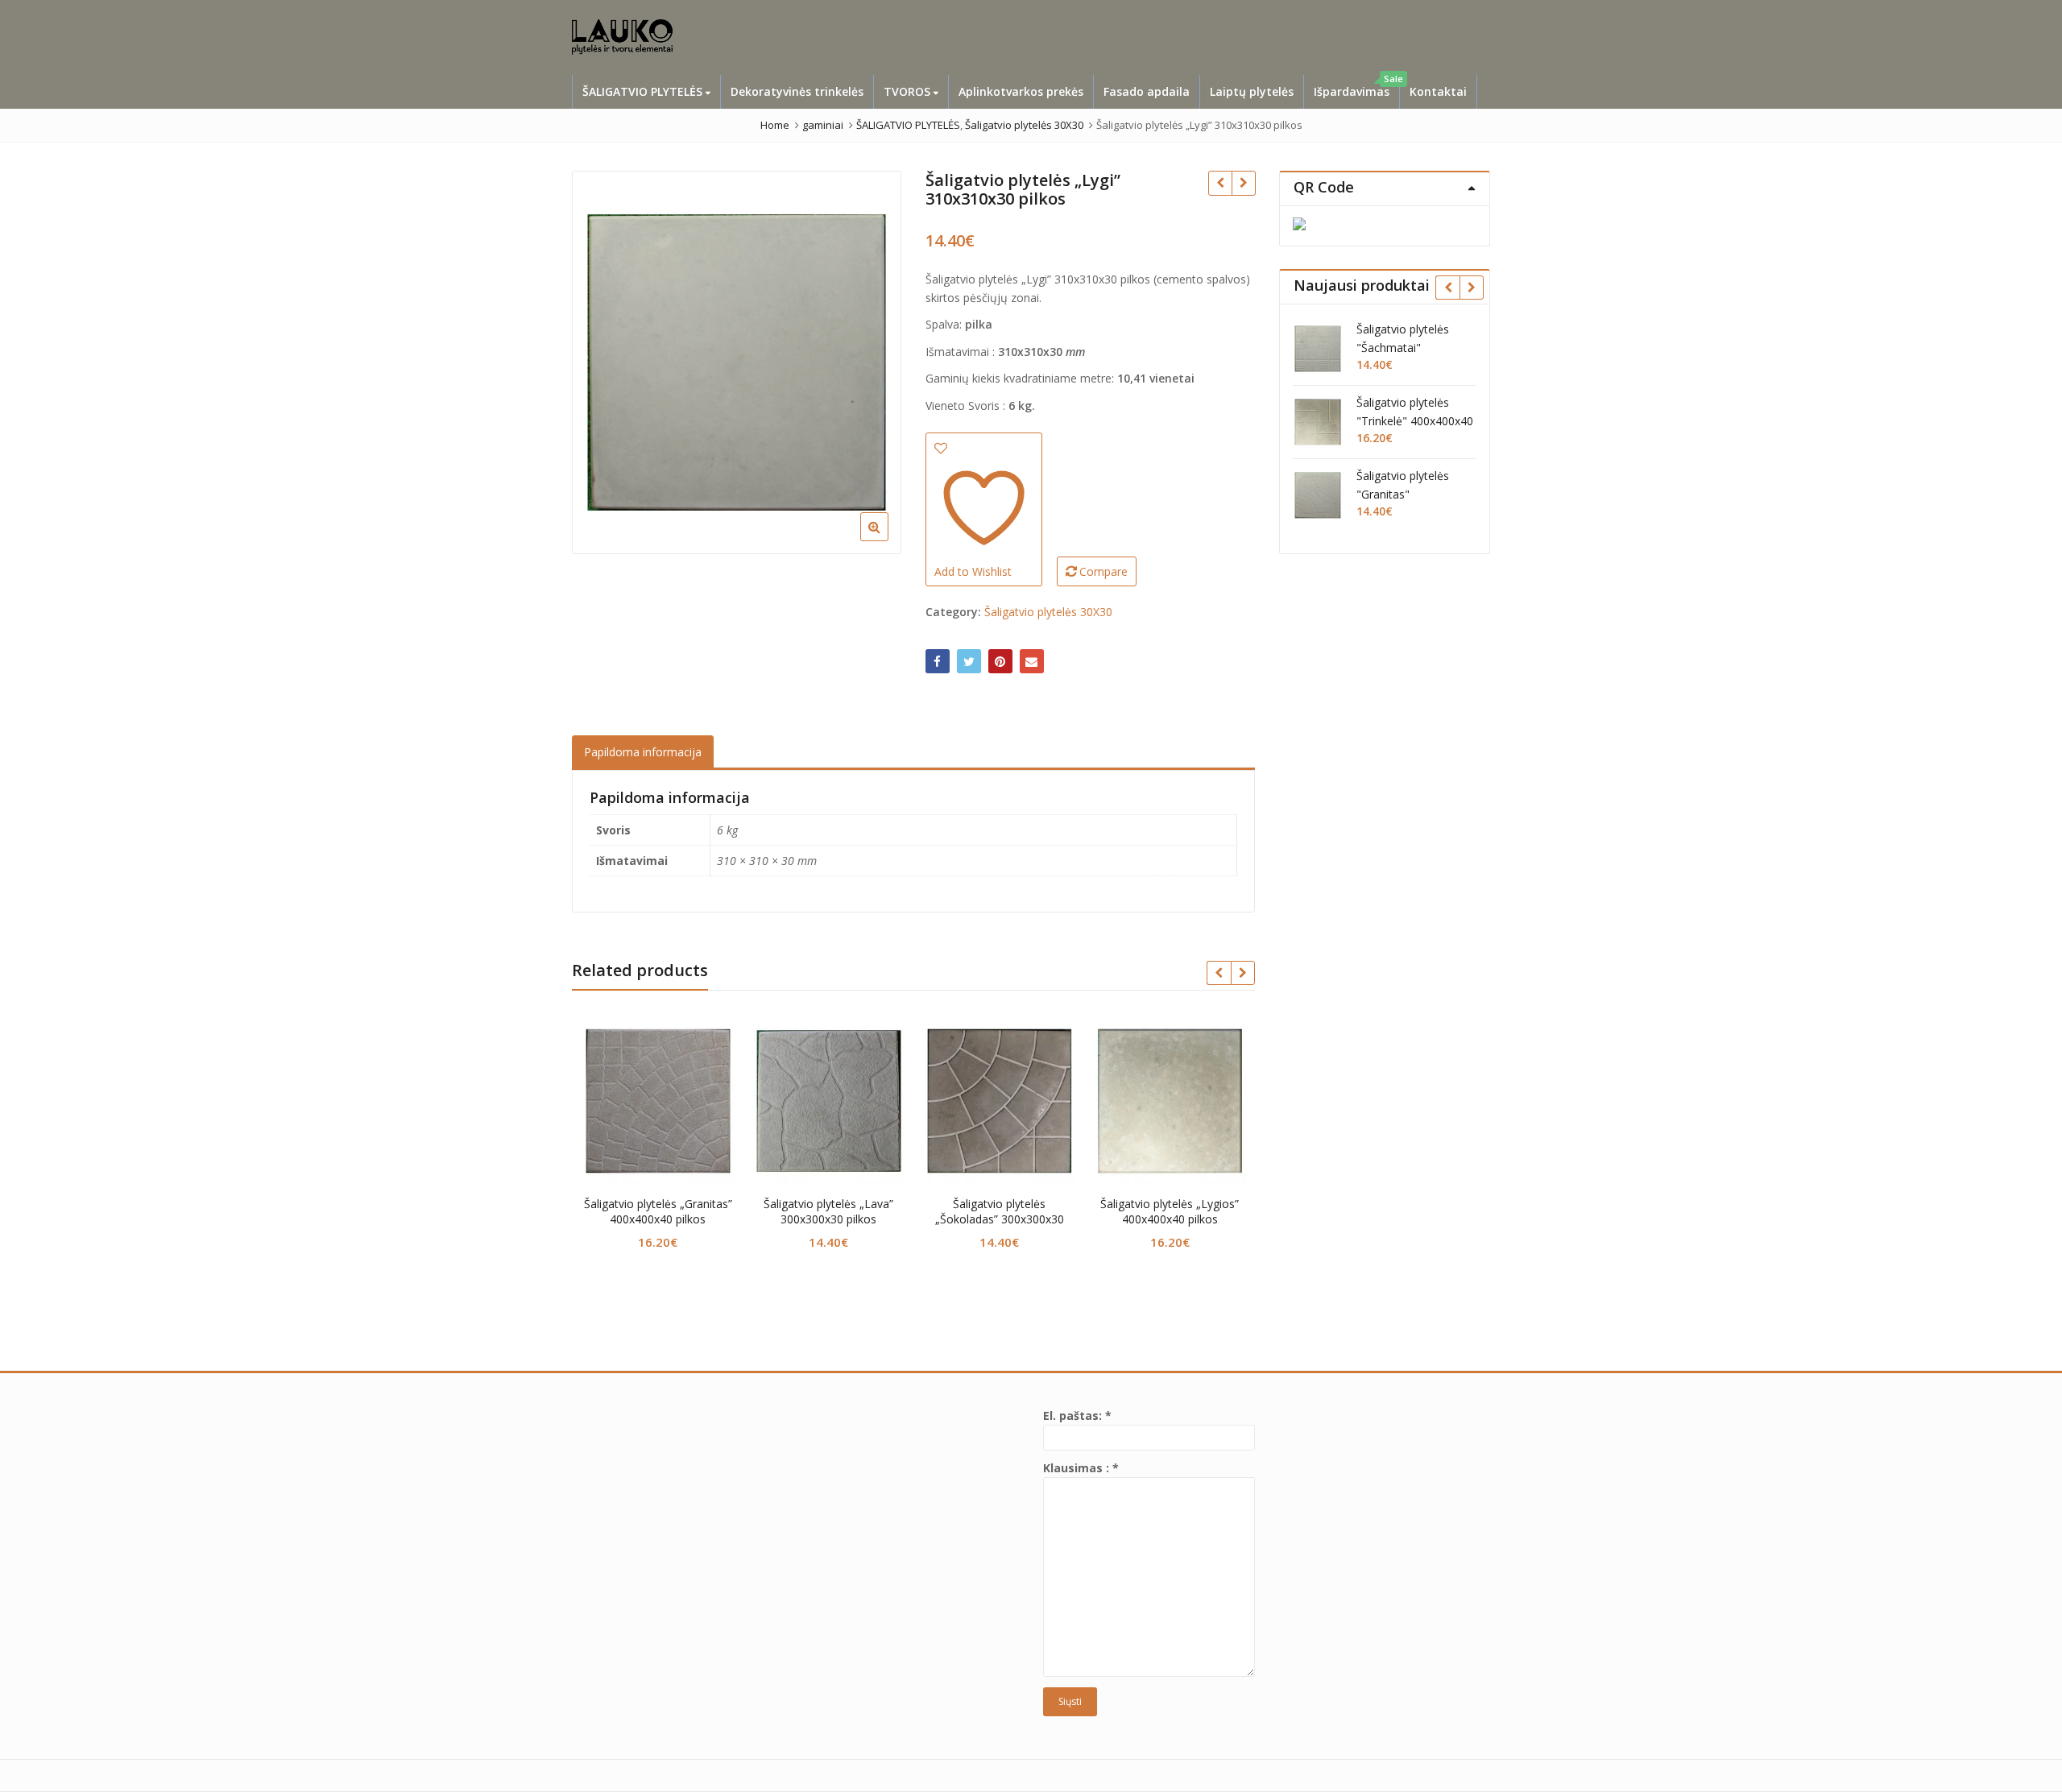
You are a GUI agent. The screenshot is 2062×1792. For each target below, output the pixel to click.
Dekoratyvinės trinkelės (797, 91)
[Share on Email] (1032, 661)
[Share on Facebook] (938, 661)
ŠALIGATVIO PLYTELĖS (644, 91)
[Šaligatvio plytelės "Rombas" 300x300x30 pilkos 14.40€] (1243, 183)
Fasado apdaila (1147, 91)
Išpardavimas (1356, 87)
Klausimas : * (1081, 1468)
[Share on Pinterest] (1000, 661)
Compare (1103, 571)
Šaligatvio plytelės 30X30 (1048, 612)
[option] (737, 362)
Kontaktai (1438, 91)
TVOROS (909, 91)
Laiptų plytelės (1252, 91)
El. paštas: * (1077, 1415)
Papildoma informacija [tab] (643, 752)
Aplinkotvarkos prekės (1021, 91)
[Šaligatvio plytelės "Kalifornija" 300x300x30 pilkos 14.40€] (1220, 183)
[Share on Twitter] (969, 661)
